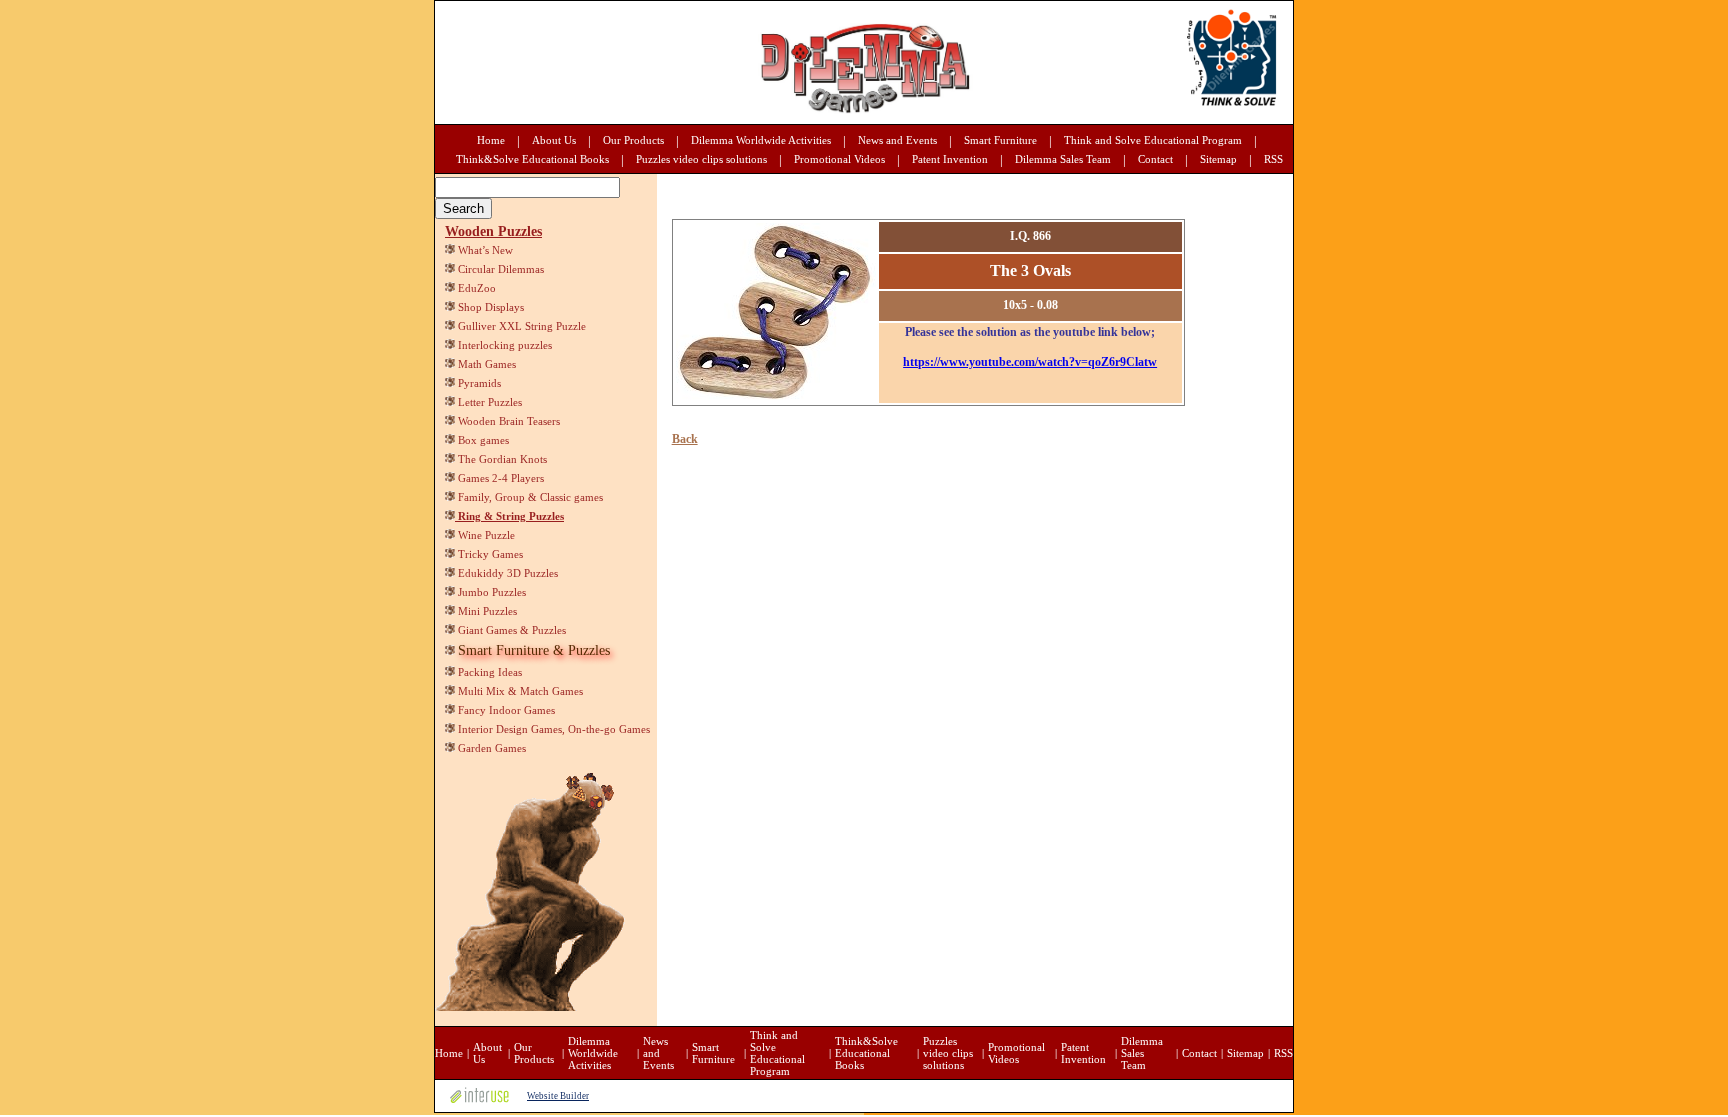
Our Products (633, 140)
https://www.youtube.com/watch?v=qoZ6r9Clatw (1030, 362)
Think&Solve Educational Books (532, 159)
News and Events (897, 140)
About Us (554, 140)
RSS (1273, 159)
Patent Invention (950, 159)
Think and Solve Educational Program (1153, 140)
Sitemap (1218, 159)
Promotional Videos (839, 159)
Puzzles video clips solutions (701, 159)
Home (491, 140)
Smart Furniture (1000, 140)
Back (685, 439)
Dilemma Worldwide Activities (761, 140)
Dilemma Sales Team (1063, 159)
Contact (1155, 159)
